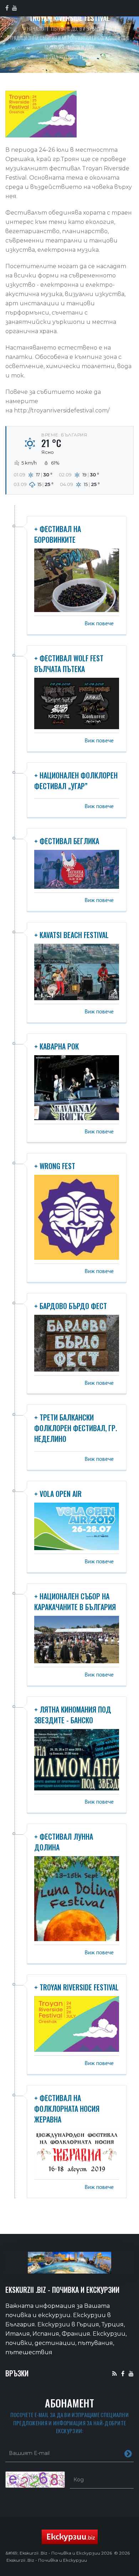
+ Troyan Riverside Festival (76, 1987)
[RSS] (115, 2373)
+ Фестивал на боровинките (58, 534)
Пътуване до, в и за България (81, 28)
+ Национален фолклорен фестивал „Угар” (76, 781)
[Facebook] (123, 2373)
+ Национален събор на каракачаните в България (75, 1602)
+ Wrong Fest (55, 1166)
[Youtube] (131, 2373)
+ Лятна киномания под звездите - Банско (73, 1715)
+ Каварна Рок (56, 1046)
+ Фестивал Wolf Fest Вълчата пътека (69, 663)
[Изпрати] (128, 2453)
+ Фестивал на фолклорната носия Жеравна (67, 2109)
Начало (35, 28)
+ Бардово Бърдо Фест (71, 1306)
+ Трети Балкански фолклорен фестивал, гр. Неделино (76, 1428)
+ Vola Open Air (58, 1494)
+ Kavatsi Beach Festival (71, 935)
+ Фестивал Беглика (67, 841)
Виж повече (99, 623)
